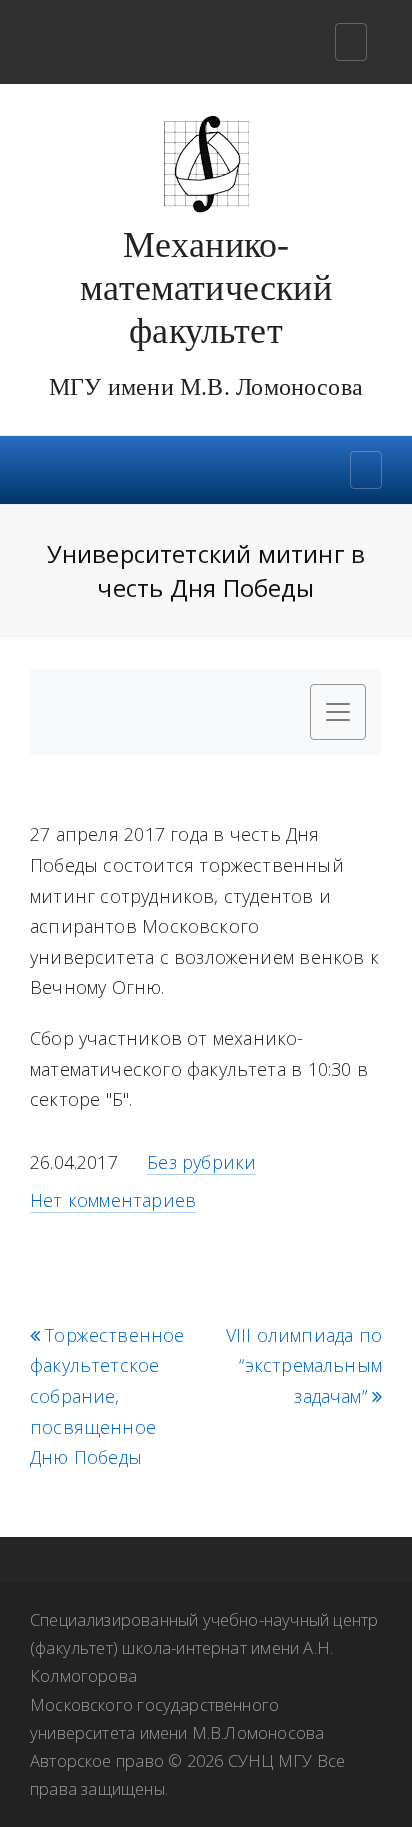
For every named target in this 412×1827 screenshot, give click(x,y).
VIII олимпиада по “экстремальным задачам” (304, 1366)
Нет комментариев (113, 1200)
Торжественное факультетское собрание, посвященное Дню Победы (107, 1396)
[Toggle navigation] (351, 42)
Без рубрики (201, 1162)
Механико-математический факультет (206, 288)
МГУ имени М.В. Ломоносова (206, 387)
